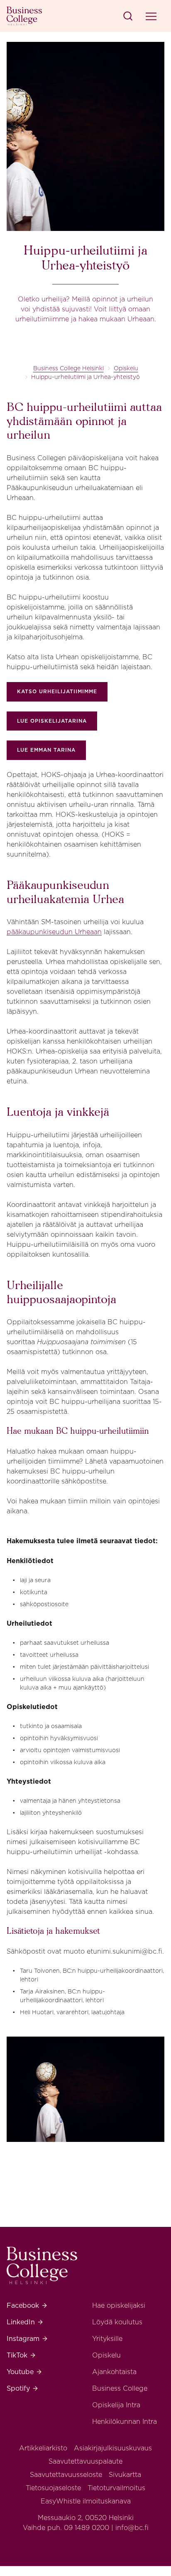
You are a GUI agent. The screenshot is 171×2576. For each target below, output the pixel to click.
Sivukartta (125, 2475)
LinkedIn (25, 2322)
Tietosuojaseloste (53, 2488)
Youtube (24, 2372)
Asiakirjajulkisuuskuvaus (113, 2448)
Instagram (27, 2339)
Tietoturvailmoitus (116, 2488)
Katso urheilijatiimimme (57, 691)
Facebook (27, 2305)
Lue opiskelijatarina (52, 721)
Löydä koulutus (117, 2322)
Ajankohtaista (114, 2372)
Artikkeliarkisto (43, 2448)
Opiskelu (126, 368)
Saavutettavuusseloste (66, 2475)
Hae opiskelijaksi (119, 2305)
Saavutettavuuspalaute (85, 2461)
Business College (120, 2388)
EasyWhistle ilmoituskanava (86, 2501)
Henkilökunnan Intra (125, 2422)
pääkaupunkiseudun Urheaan (54, 932)
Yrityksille (107, 2339)
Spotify (23, 2388)
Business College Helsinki (68, 368)
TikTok (21, 2355)
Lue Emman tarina (46, 750)
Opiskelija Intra (116, 2405)
